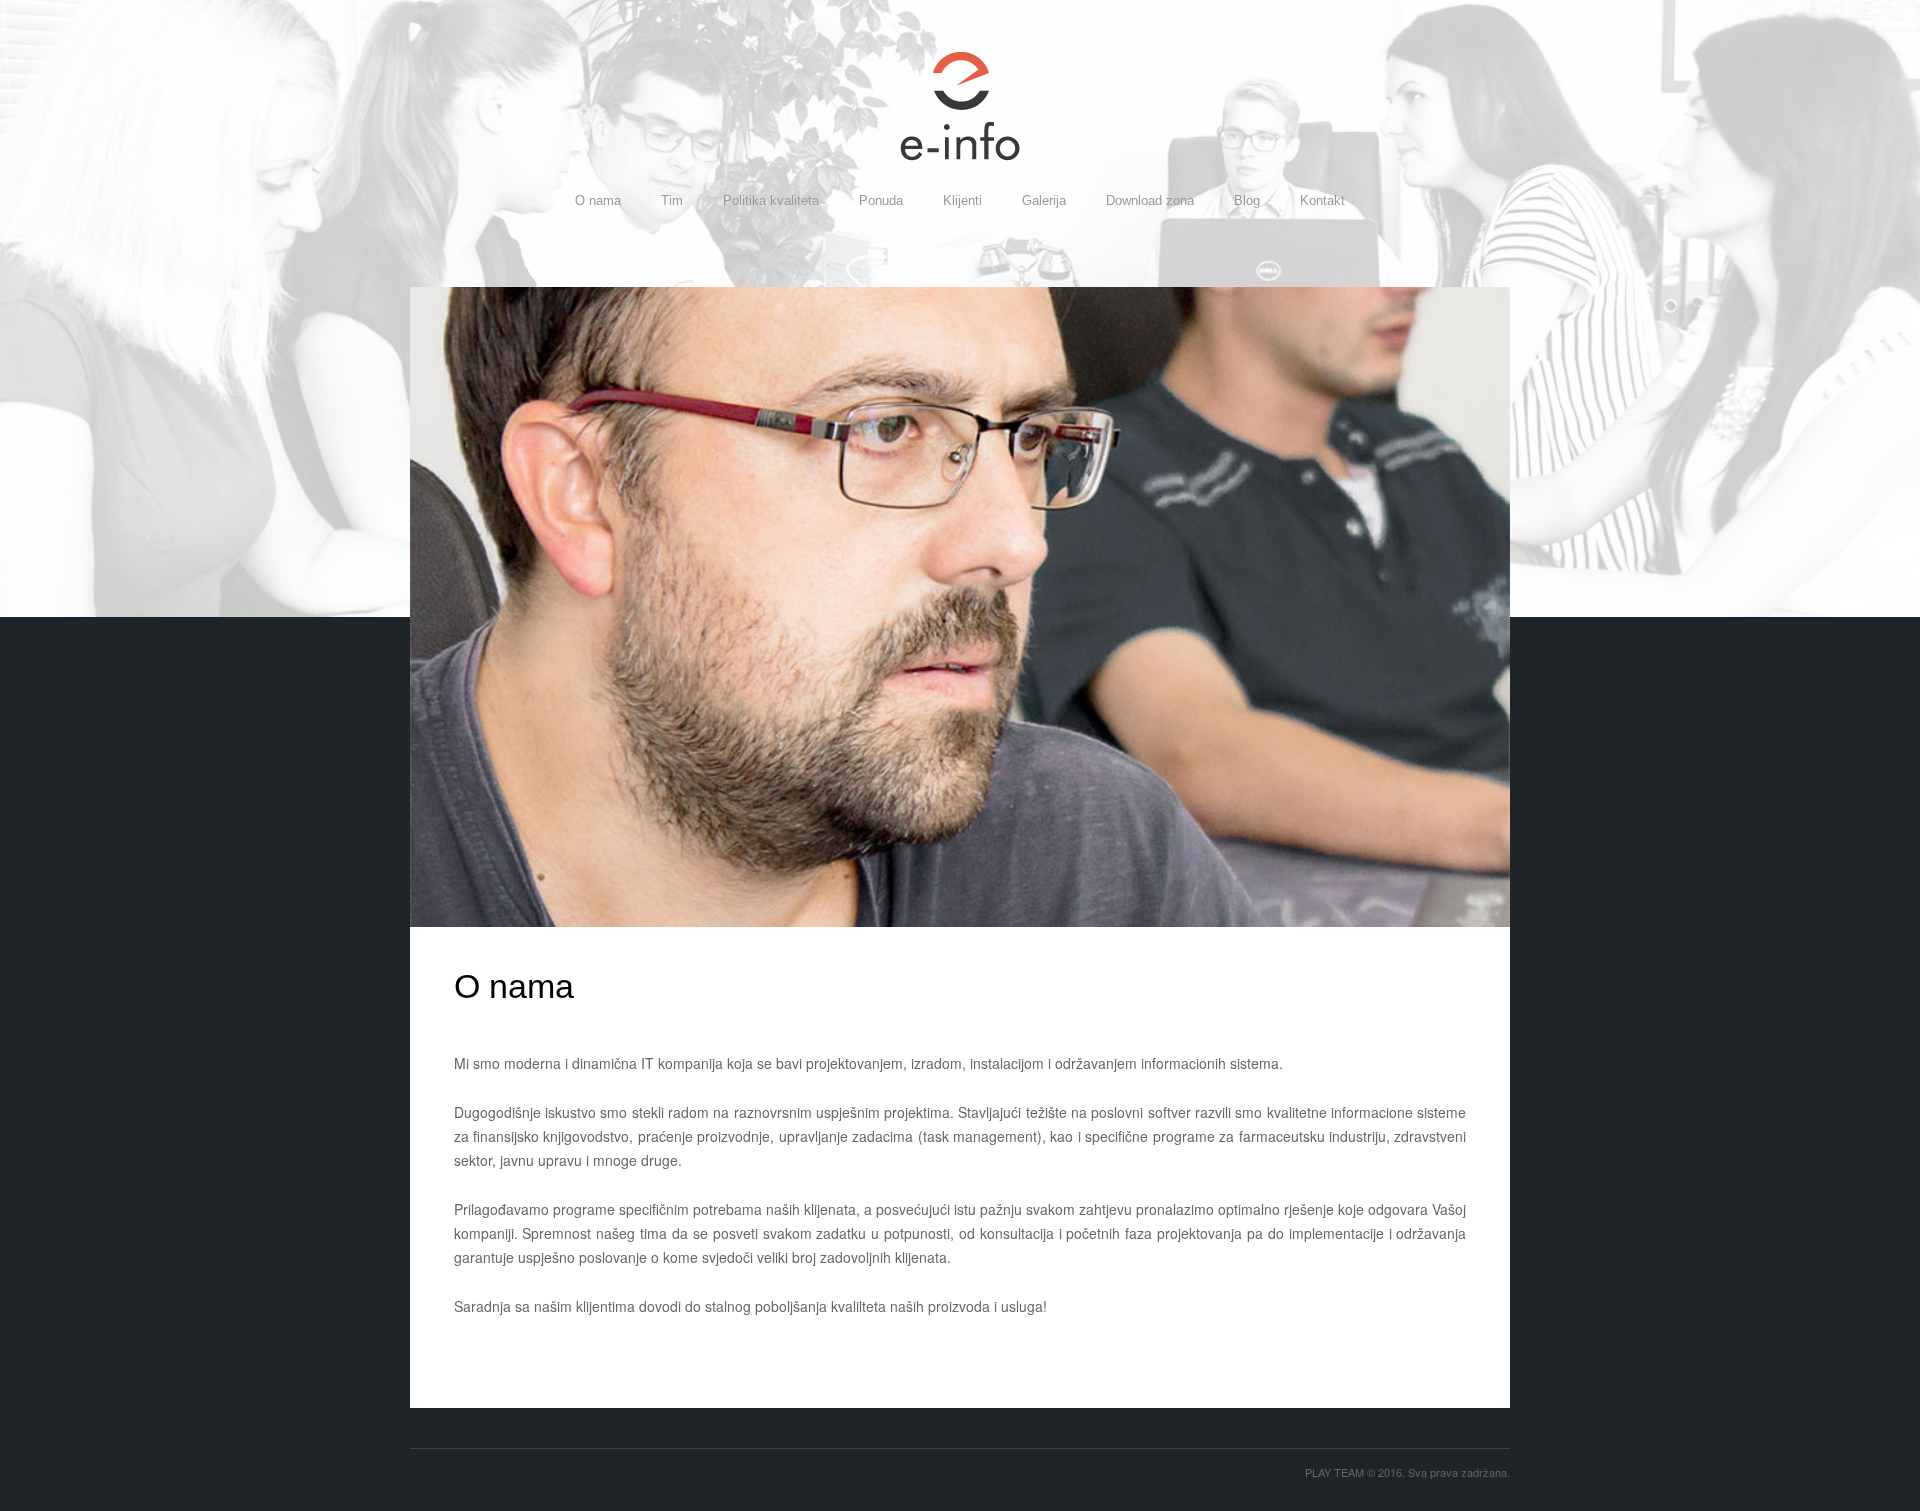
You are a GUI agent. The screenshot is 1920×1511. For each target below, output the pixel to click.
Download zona (1150, 200)
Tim (672, 200)
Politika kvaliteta (771, 200)
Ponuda (881, 200)
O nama (598, 200)
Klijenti (962, 200)
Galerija (1044, 200)
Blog (1247, 200)
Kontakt (1322, 200)
